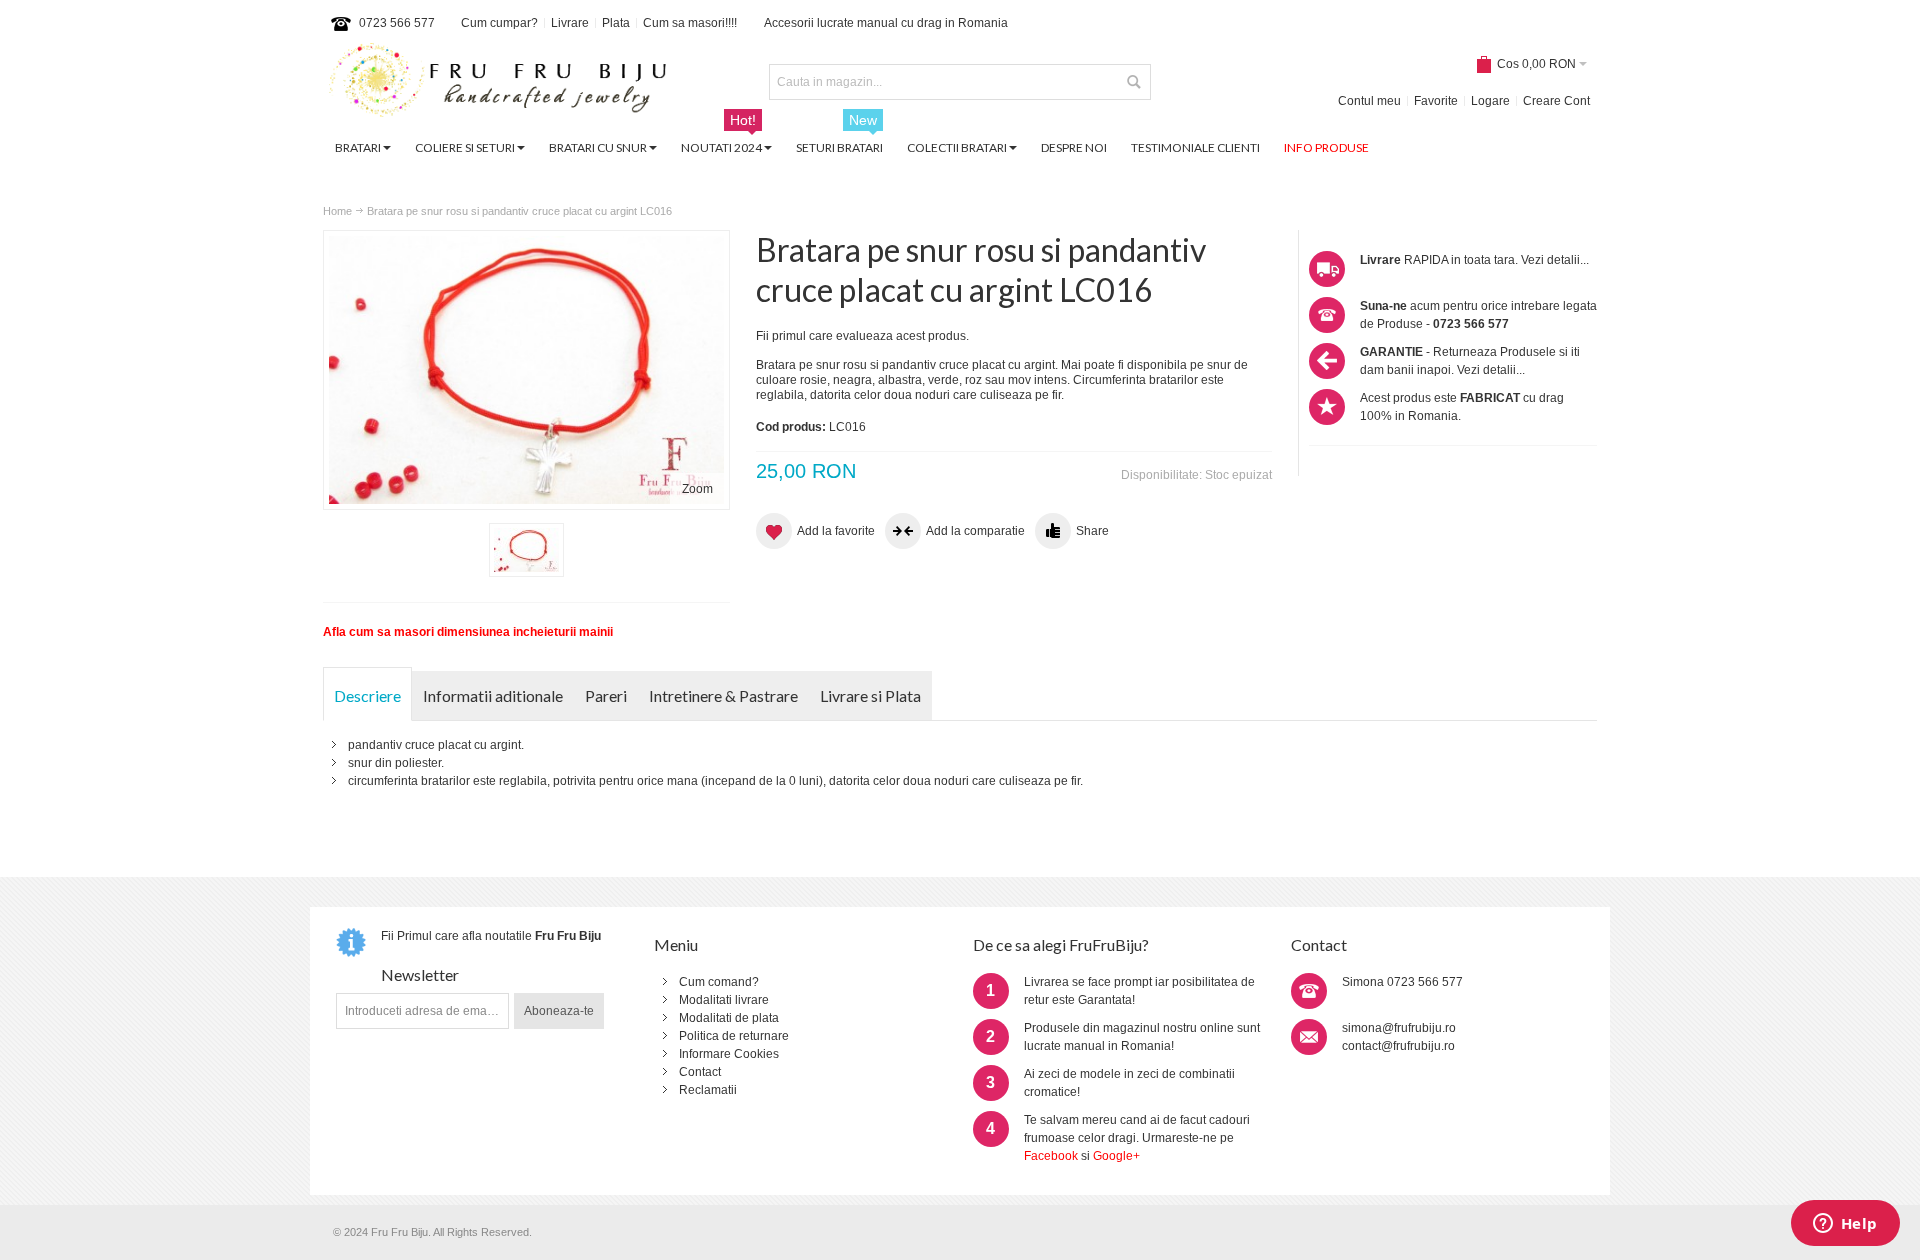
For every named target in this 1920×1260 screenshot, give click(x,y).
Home (337, 211)
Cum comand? (719, 982)
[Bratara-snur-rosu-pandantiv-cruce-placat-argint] (526, 550)
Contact (700, 1072)
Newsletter (420, 974)
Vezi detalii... (1555, 260)
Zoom (697, 489)
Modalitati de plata (729, 1018)
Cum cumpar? (499, 23)
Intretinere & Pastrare (723, 695)
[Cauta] (1133, 82)
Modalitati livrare (724, 1000)
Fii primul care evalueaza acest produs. (862, 336)
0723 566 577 (397, 23)
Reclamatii (708, 1090)
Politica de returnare (734, 1036)
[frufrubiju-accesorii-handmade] (498, 82)
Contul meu (1369, 101)
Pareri (606, 695)
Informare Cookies (729, 1054)
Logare (1490, 101)
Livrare (570, 23)
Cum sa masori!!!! (690, 23)
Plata (616, 23)
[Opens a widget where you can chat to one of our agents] (1845, 1225)
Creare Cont (1556, 101)
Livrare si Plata (870, 695)
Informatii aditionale (493, 695)
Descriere (367, 695)
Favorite (1436, 101)
